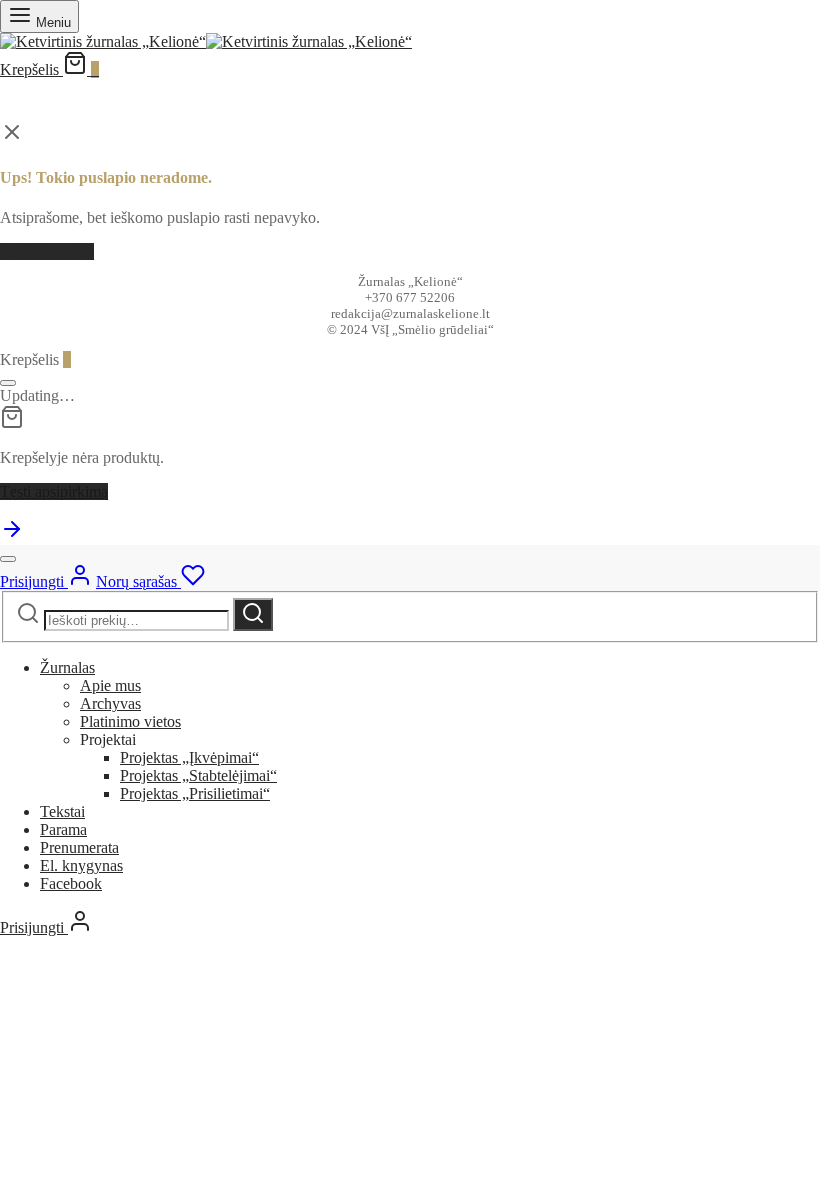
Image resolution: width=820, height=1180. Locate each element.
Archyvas (110, 703)
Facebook (71, 883)
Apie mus (110, 685)
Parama (63, 829)
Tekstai (62, 811)
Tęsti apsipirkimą (54, 491)
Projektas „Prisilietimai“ (195, 793)
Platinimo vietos (130, 721)
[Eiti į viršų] (12, 535)
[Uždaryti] (8, 383)
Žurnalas (67, 667)
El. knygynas (81, 865)
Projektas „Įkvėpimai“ (189, 757)
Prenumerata (79, 847)
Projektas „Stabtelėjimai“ (198, 775)
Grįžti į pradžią (47, 251)
